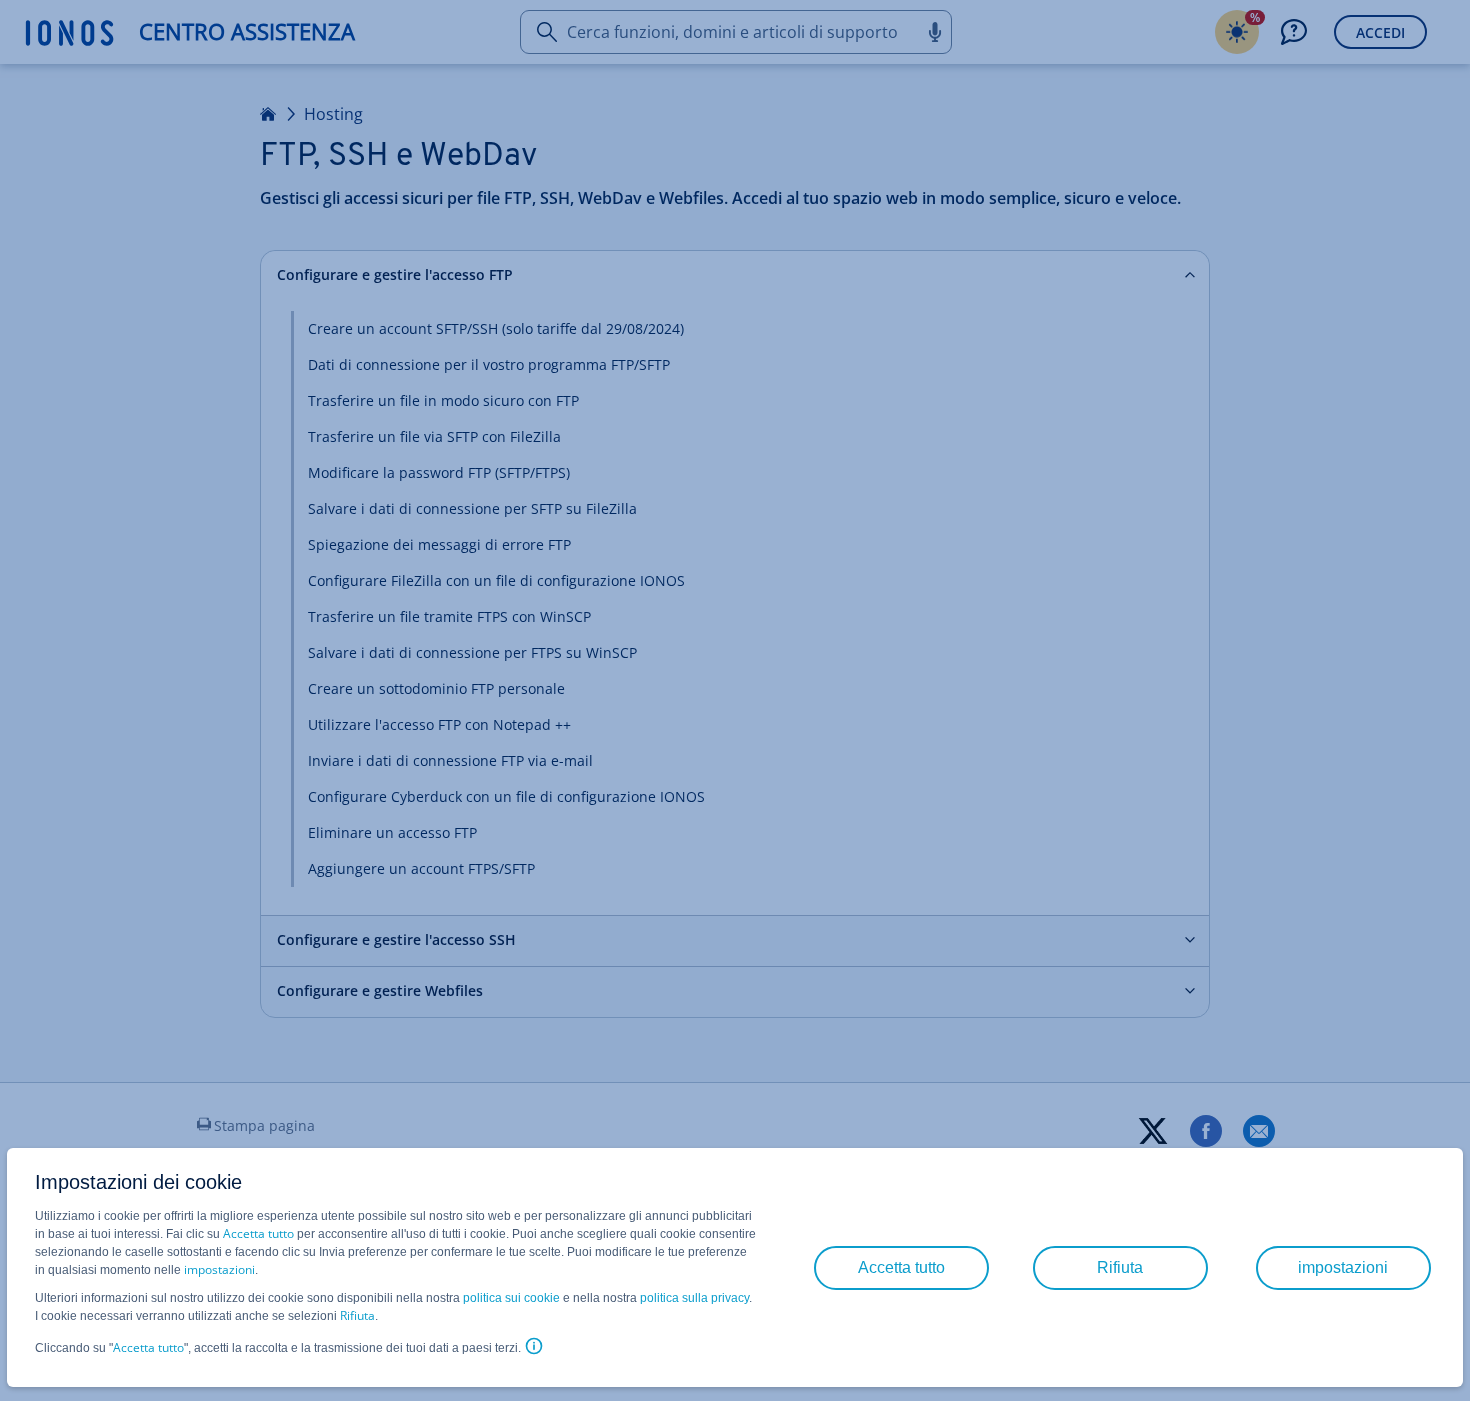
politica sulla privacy (694, 1298)
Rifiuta (357, 1315)
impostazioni (219, 1269)
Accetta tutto (258, 1233)
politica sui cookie (511, 1298)
